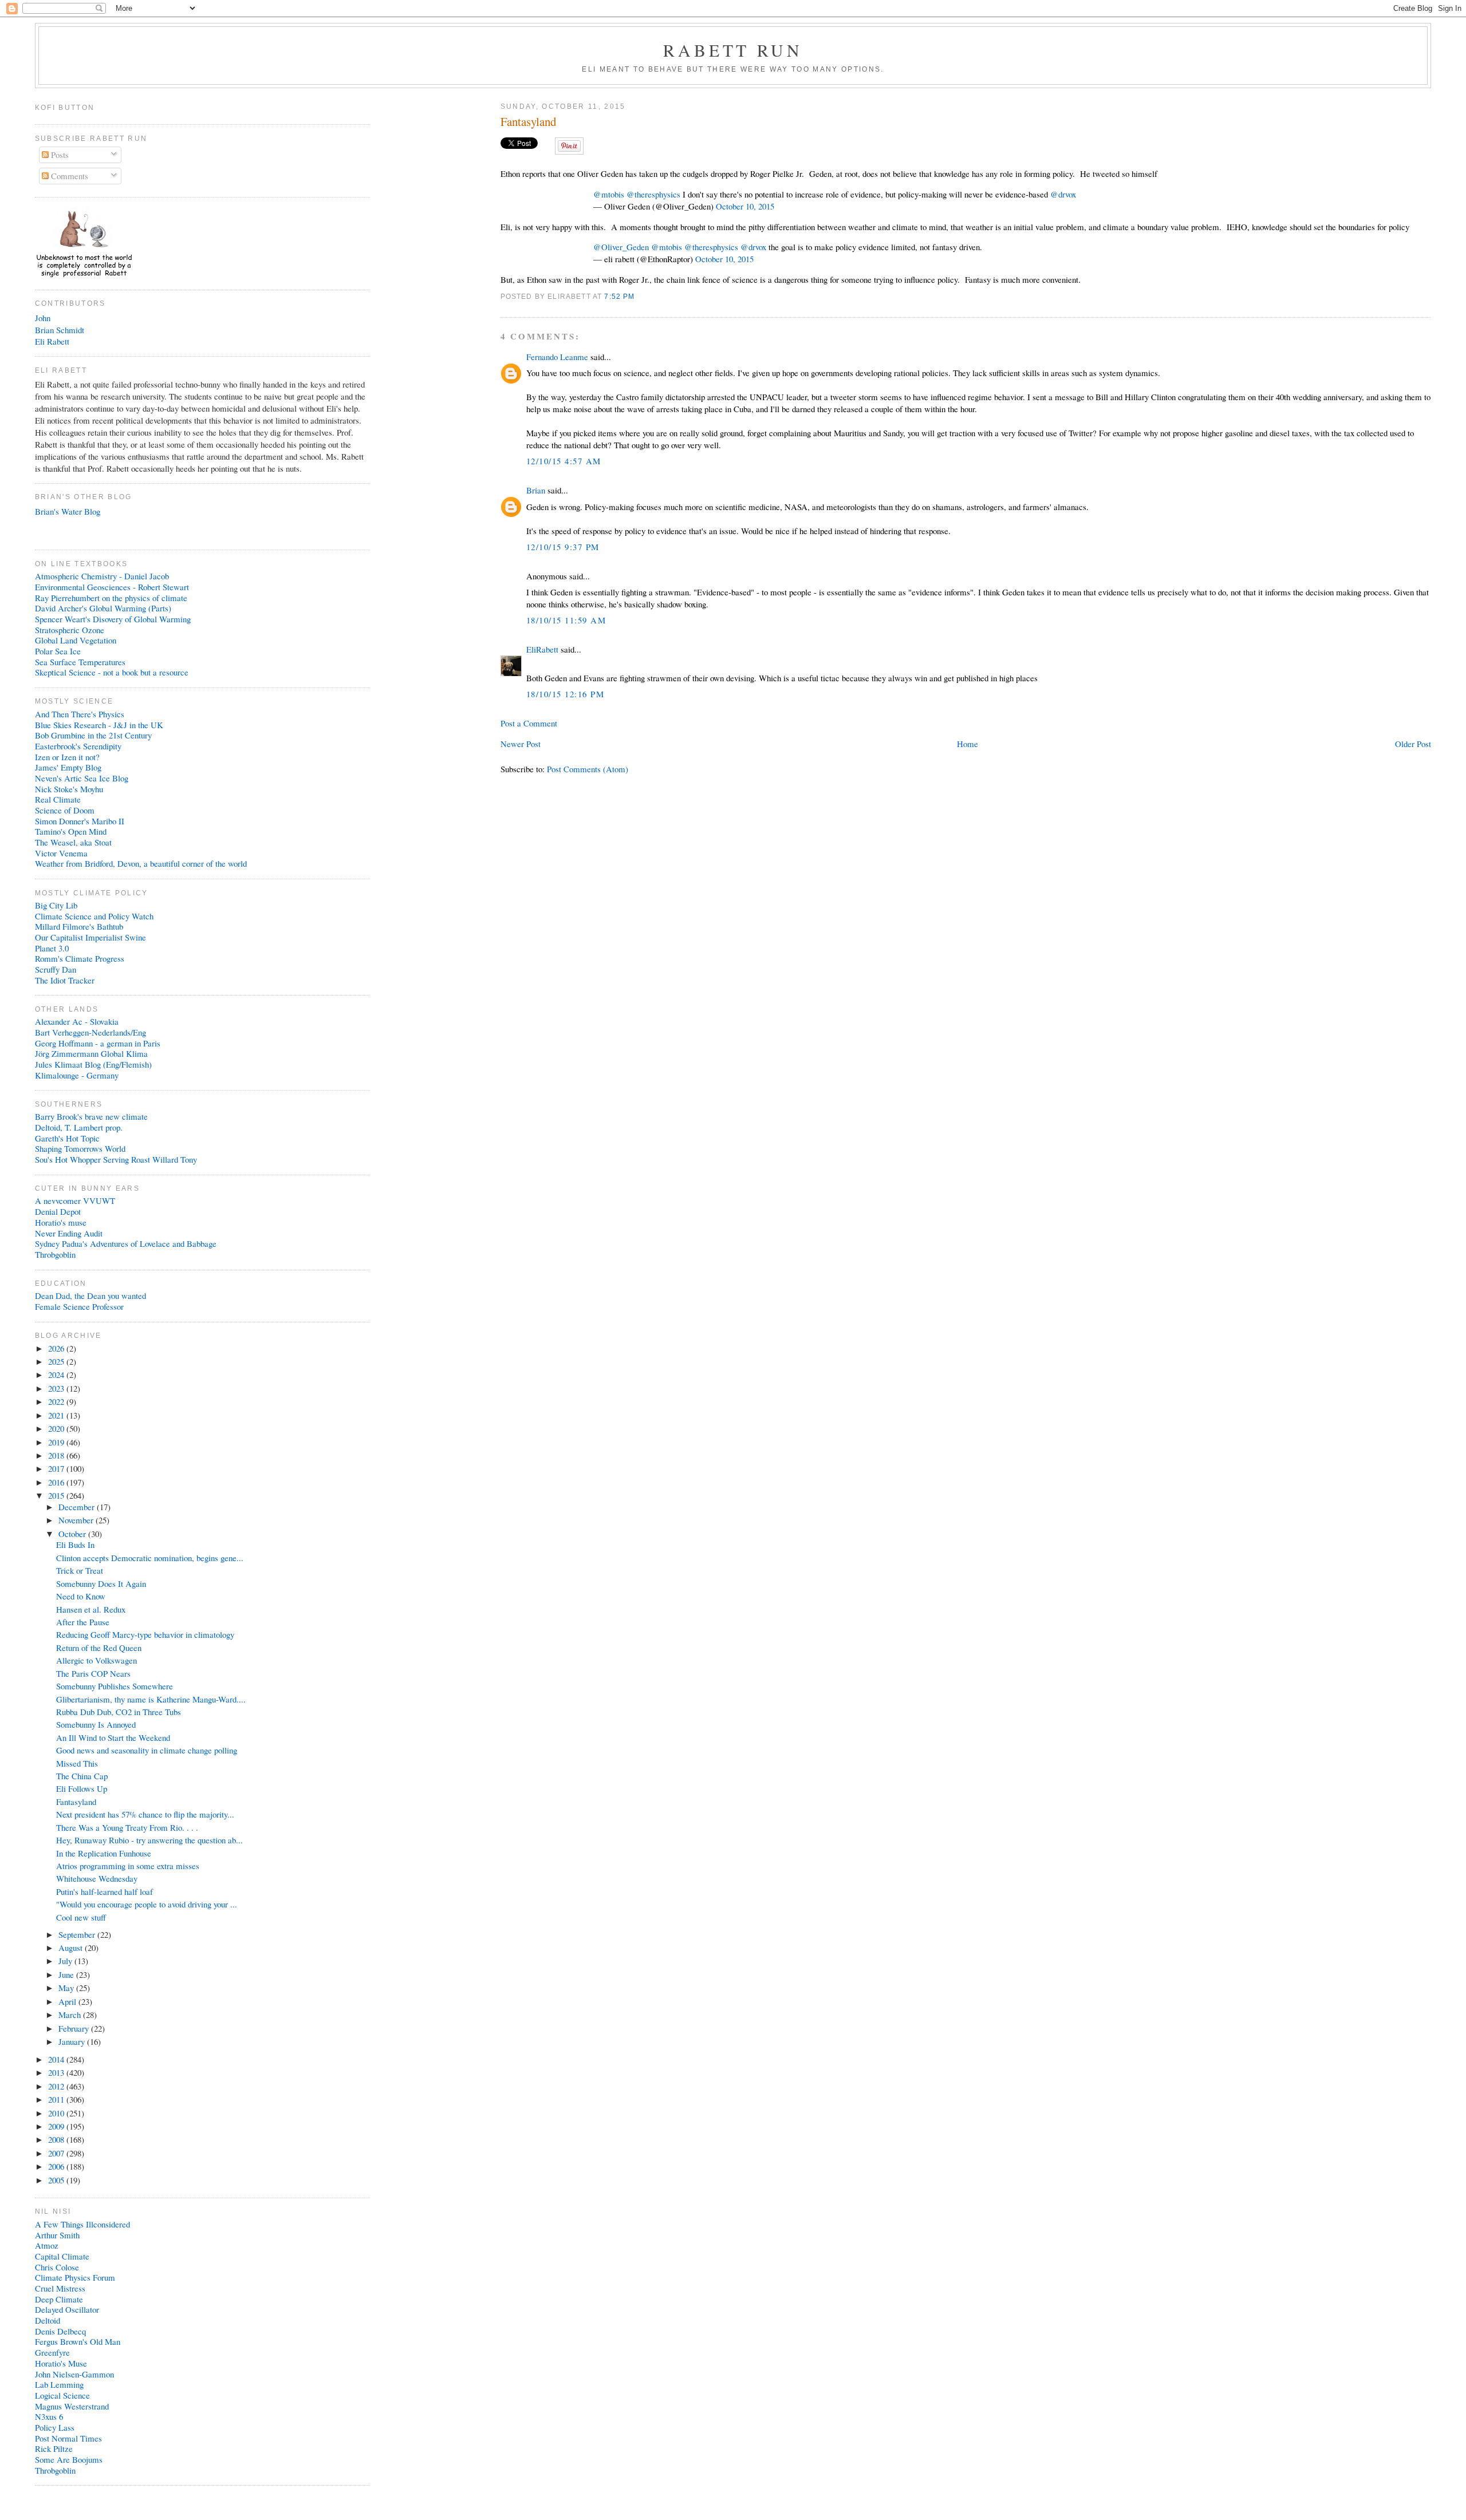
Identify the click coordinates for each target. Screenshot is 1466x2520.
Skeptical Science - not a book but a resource (112, 672)
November (77, 1520)
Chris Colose (57, 2267)
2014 (57, 2059)
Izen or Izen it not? (67, 757)
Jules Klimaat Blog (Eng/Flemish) (93, 1064)
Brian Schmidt (60, 330)
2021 (57, 1415)
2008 (57, 2139)
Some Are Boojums (69, 2459)
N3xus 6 (49, 2416)
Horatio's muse (61, 1222)
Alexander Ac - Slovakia (77, 1021)
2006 (57, 2166)
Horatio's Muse (61, 2363)
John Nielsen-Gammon (74, 2374)
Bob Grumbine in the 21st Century (93, 735)
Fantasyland (528, 122)
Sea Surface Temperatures (80, 662)
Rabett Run (733, 50)
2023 (57, 1388)
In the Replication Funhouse (104, 1853)
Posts (59, 155)
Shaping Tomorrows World (80, 1148)
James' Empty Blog (68, 767)
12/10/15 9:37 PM (563, 547)
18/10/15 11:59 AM (566, 620)
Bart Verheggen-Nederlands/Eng (90, 1032)
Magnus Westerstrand (72, 2406)
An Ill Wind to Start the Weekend (113, 1737)
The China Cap (82, 1776)
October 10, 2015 (745, 206)
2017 (57, 1468)
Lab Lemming (59, 2384)
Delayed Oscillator (67, 2309)
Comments (68, 176)
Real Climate (58, 799)
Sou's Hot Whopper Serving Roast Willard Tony (116, 1159)
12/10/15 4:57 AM (564, 461)
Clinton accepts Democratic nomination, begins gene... (150, 1558)
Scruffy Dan (56, 969)
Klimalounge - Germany (77, 1075)
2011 (57, 2099)
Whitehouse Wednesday (97, 1878)
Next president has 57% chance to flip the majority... (145, 1814)
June (67, 1974)
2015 (57, 1495)
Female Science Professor (79, 1306)
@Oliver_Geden (621, 247)
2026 (57, 1348)
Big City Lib (56, 905)
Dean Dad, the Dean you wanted (90, 1295)
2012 (57, 2086)
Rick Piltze (54, 2448)
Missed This (77, 1763)
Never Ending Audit (69, 1233)
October (73, 1534)
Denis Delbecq (60, 2331)
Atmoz (47, 2245)
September (78, 1934)
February (75, 2028)
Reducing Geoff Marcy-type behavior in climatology (145, 1634)
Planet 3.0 (52, 948)
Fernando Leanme (557, 357)
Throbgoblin (55, 1254)
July (66, 1961)
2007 (57, 2153)
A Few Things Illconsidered (82, 2224)
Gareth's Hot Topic (67, 1138)
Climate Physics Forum (75, 2277)
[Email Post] (639, 296)
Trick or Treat (80, 1570)
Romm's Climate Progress (80, 958)
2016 (57, 1482)
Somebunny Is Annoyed (96, 1724)
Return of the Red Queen (99, 1648)
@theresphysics (653, 194)
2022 (57, 1401)
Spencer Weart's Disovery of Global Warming (113, 619)
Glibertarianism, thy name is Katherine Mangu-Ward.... (151, 1699)
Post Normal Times (68, 2438)
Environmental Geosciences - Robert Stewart (112, 587)
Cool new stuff (81, 1917)
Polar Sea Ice (58, 651)
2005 (57, 2180)
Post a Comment (529, 723)
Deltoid (48, 2320)
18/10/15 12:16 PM (565, 694)
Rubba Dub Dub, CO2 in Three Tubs (119, 1712)
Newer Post (521, 744)
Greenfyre (52, 2352)
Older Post (1413, 744)
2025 (57, 1361)
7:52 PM (619, 296)
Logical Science (62, 2395)
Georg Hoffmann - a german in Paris (98, 1043)
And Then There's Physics (80, 714)
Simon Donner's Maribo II (80, 821)
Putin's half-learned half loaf (105, 1891)
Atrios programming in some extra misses (128, 1866)
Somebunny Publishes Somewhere (115, 1686)
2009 (57, 2126)
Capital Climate (62, 2256)
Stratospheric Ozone (70, 630)
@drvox (1063, 194)
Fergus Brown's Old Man (78, 2341)
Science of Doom (65, 810)
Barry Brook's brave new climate (91, 1116)
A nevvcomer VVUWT (75, 1200)
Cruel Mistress (60, 2288)
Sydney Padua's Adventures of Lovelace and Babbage (126, 1243)
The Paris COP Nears (93, 1673)
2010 (57, 2113)
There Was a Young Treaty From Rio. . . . (127, 1827)
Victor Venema (61, 853)
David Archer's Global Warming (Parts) (103, 608)
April (68, 2001)
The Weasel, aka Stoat (73, 842)
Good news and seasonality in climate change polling (147, 1750)
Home (968, 744)
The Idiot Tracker (65, 980)
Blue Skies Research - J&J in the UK (99, 725)
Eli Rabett (52, 341)
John (43, 318)
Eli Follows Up (82, 1788)
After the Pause (83, 1622)
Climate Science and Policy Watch (94, 916)
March (71, 2015)
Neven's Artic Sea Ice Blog (82, 778)
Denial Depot (58, 1211)
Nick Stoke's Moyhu (69, 789)
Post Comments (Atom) (588, 769)
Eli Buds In (75, 1545)
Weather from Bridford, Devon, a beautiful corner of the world (141, 863)
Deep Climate (59, 2299)
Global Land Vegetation (76, 640)
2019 (57, 1442)
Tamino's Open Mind (71, 831)
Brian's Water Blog (68, 511)
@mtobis (609, 194)
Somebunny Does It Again (101, 1583)
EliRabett (542, 649)
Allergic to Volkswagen (96, 1660)
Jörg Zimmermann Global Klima (91, 1053)
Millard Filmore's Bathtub (79, 926)
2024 (57, 1374)
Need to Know (81, 1596)
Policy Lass (55, 2427)
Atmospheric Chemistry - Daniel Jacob (102, 576)
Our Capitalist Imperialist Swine (90, 937)
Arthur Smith (57, 2235)
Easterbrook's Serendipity (78, 746)
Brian (536, 490)
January (73, 2041)
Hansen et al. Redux (91, 1609)
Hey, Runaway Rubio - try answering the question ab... (149, 1840)
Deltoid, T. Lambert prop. (79, 1127)
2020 (57, 1428)
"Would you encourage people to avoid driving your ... (147, 1904)
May (67, 1988)
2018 (57, 1455)
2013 (57, 2072)
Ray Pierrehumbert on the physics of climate (111, 598)
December (78, 1507)
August (72, 1948)
